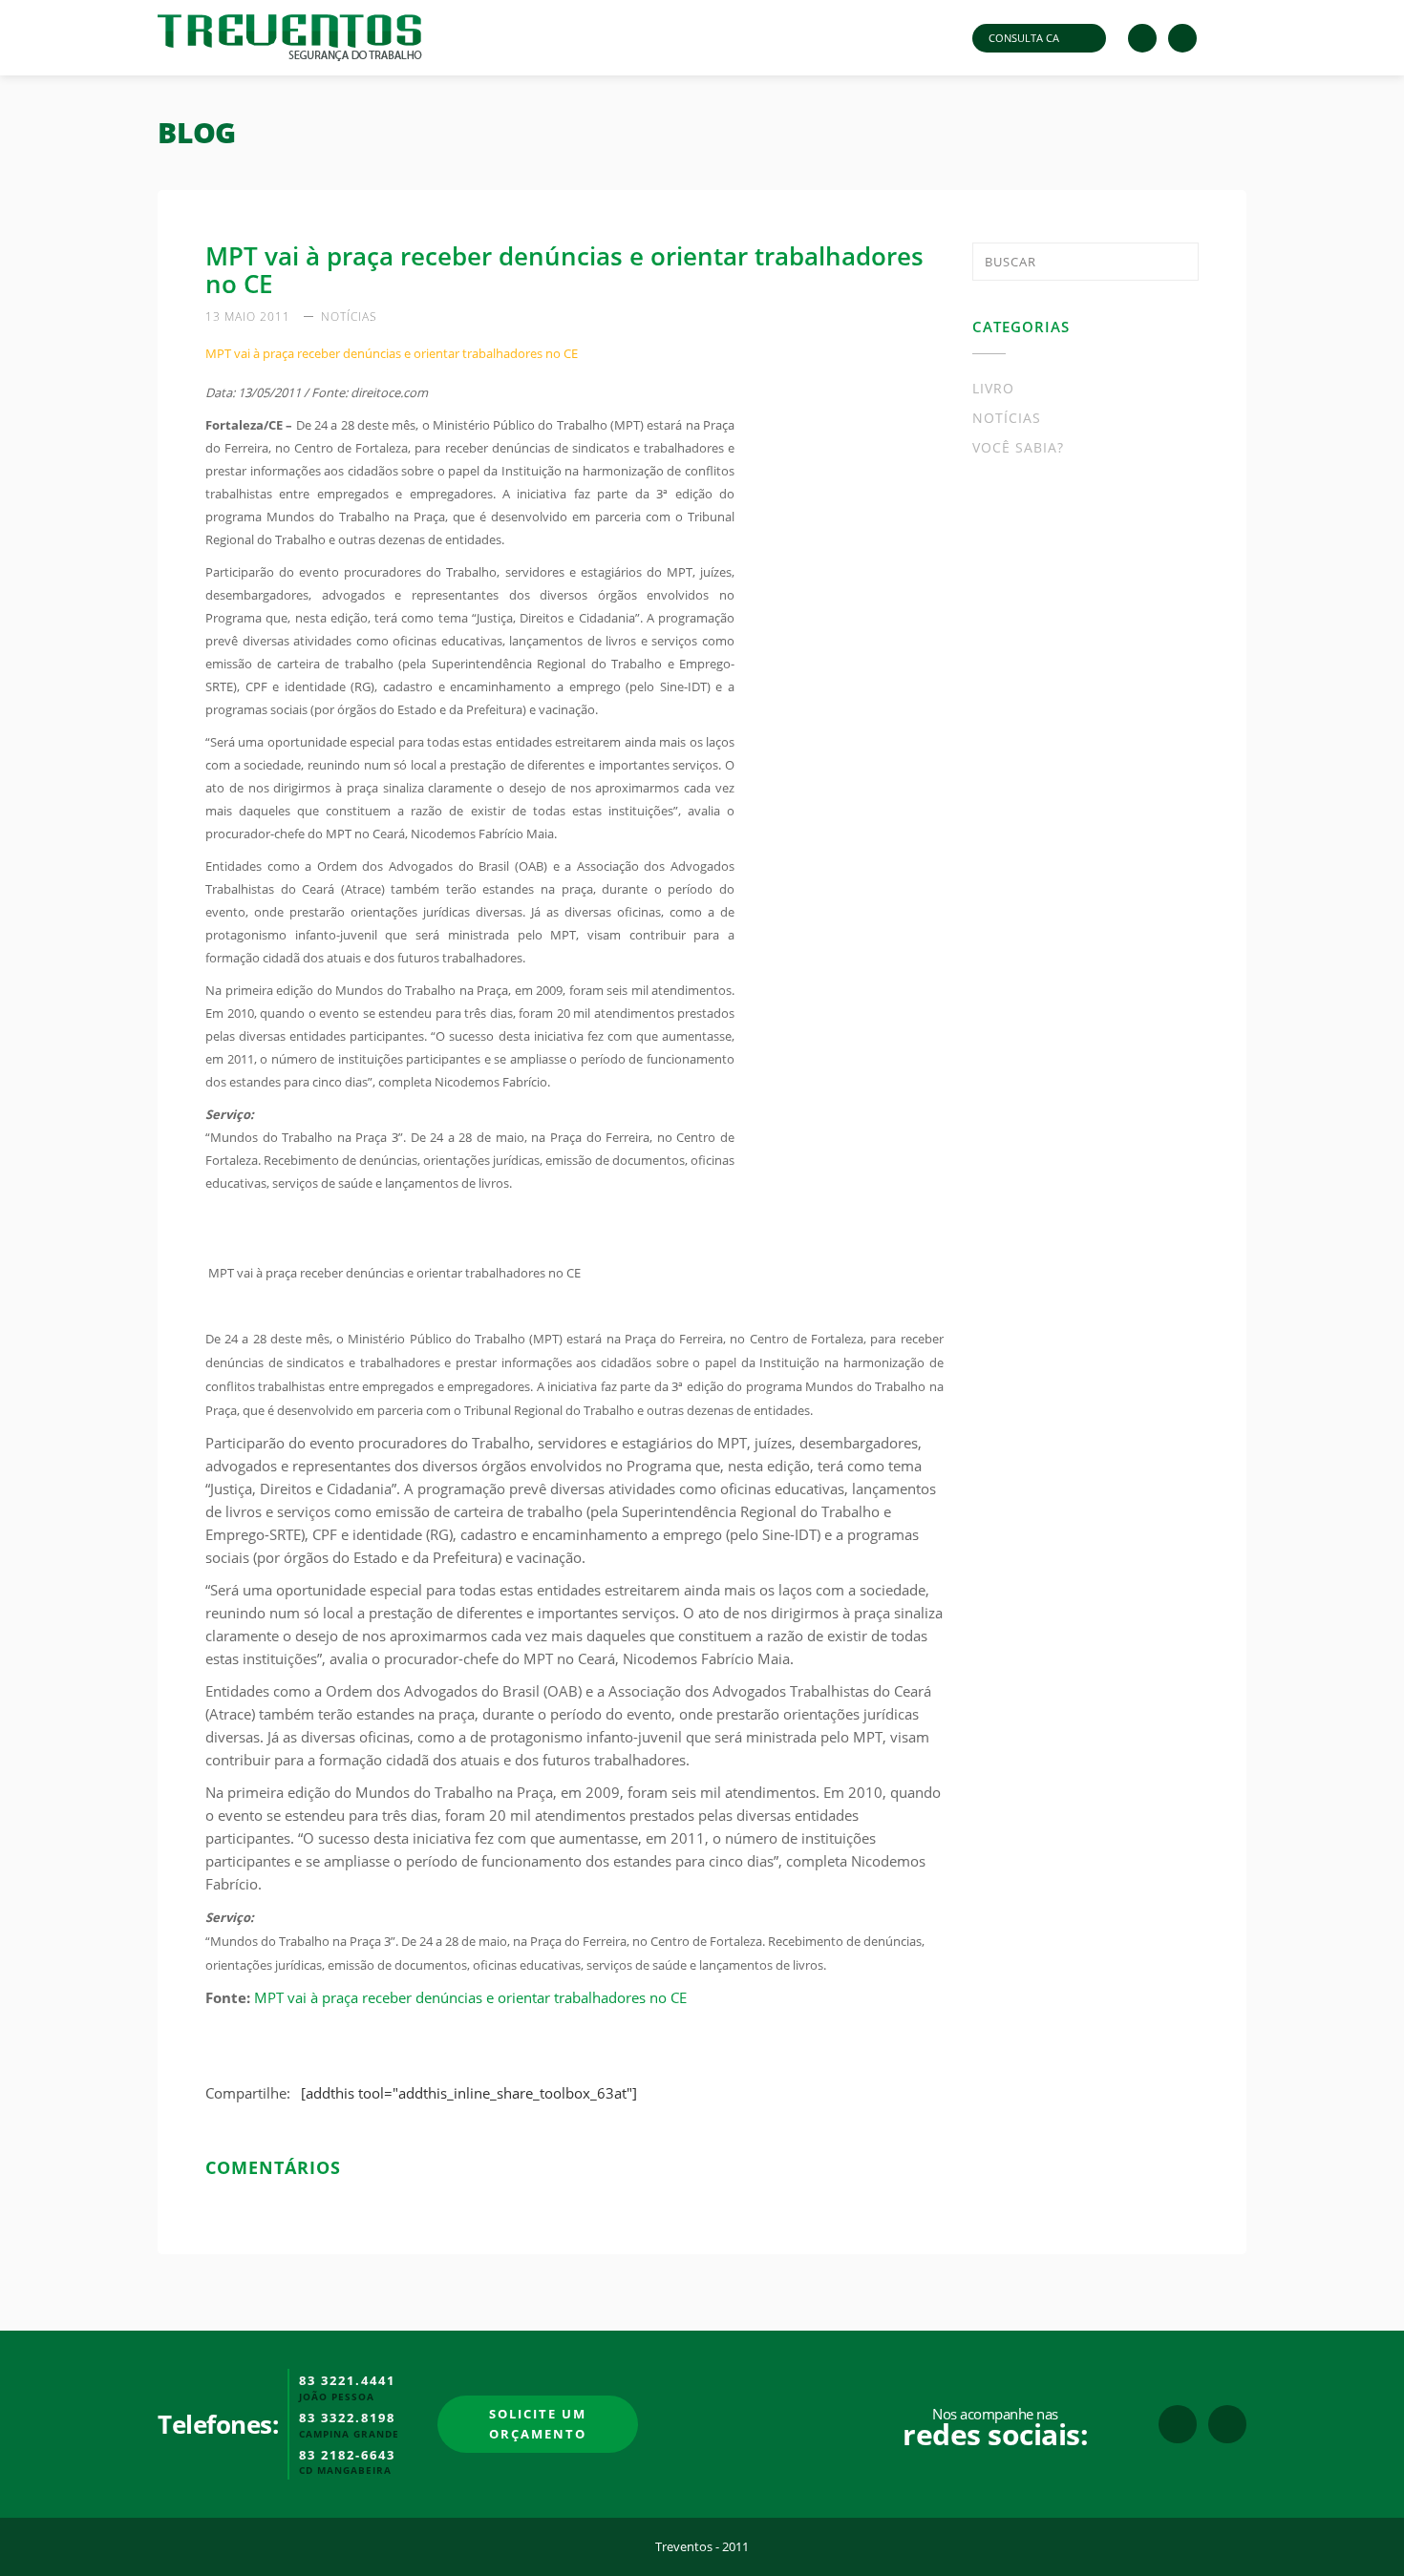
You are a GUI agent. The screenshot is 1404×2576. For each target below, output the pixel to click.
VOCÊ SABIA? (1018, 447)
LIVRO (993, 388)
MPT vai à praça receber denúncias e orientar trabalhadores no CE (470, 1997)
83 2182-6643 (347, 2456)
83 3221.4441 (347, 2381)
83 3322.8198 (347, 2418)
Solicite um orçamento (538, 2424)
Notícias (349, 317)
